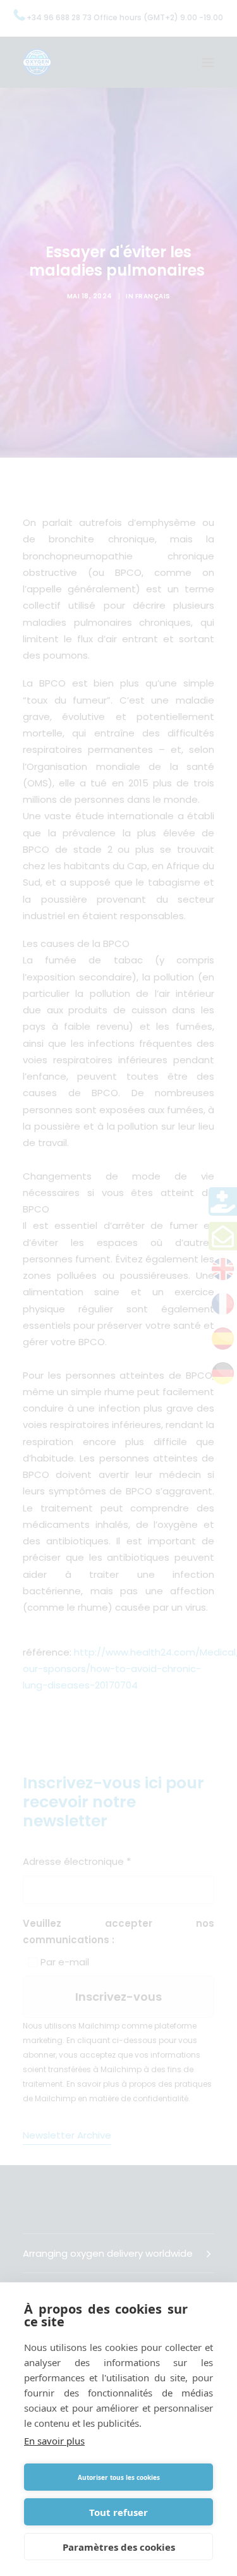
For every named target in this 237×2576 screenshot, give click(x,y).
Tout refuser (118, 2512)
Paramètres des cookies (119, 2547)
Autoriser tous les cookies (119, 2477)
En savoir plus (54, 2441)
